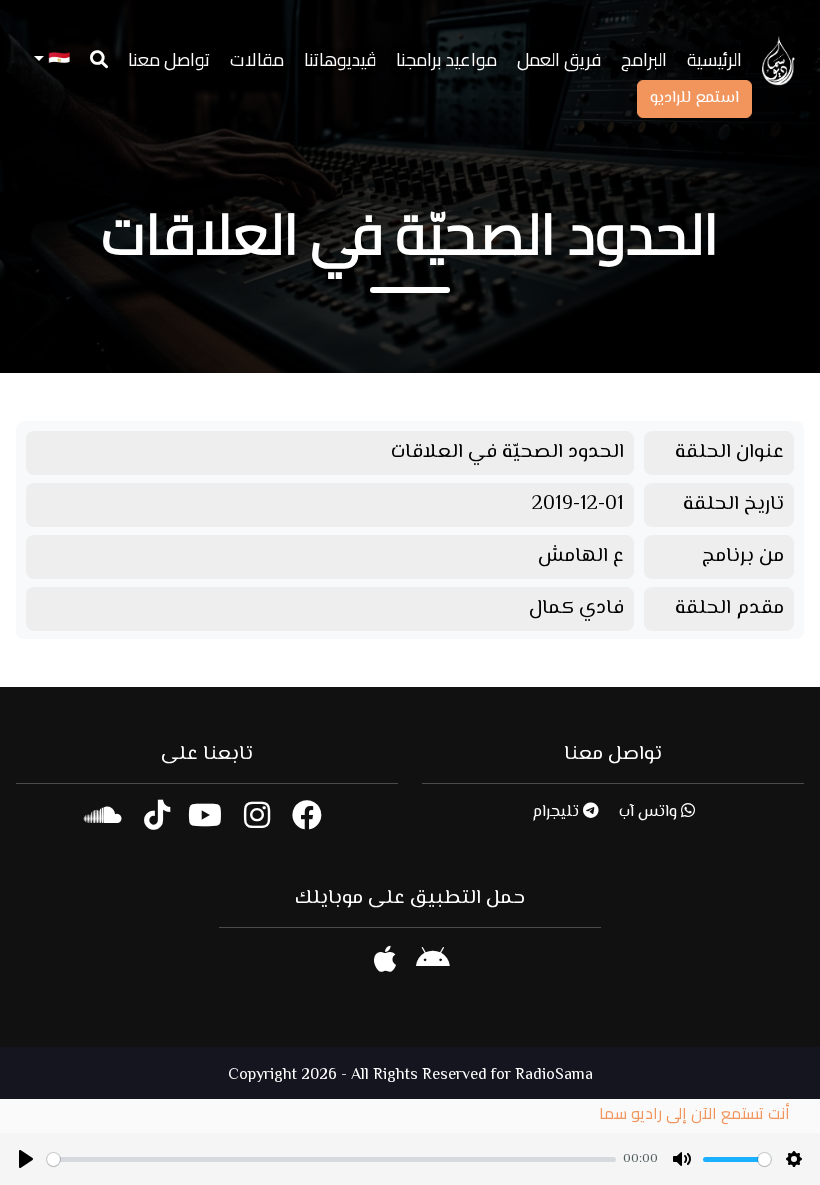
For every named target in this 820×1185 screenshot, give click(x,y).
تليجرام (557, 812)
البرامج (644, 59)
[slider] (331, 1159)
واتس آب (650, 812)
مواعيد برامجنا (446, 59)
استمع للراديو (694, 98)
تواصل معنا (169, 59)
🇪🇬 (57, 59)
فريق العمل (559, 59)
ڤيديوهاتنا (340, 59)
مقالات (257, 59)
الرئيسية (714, 59)
